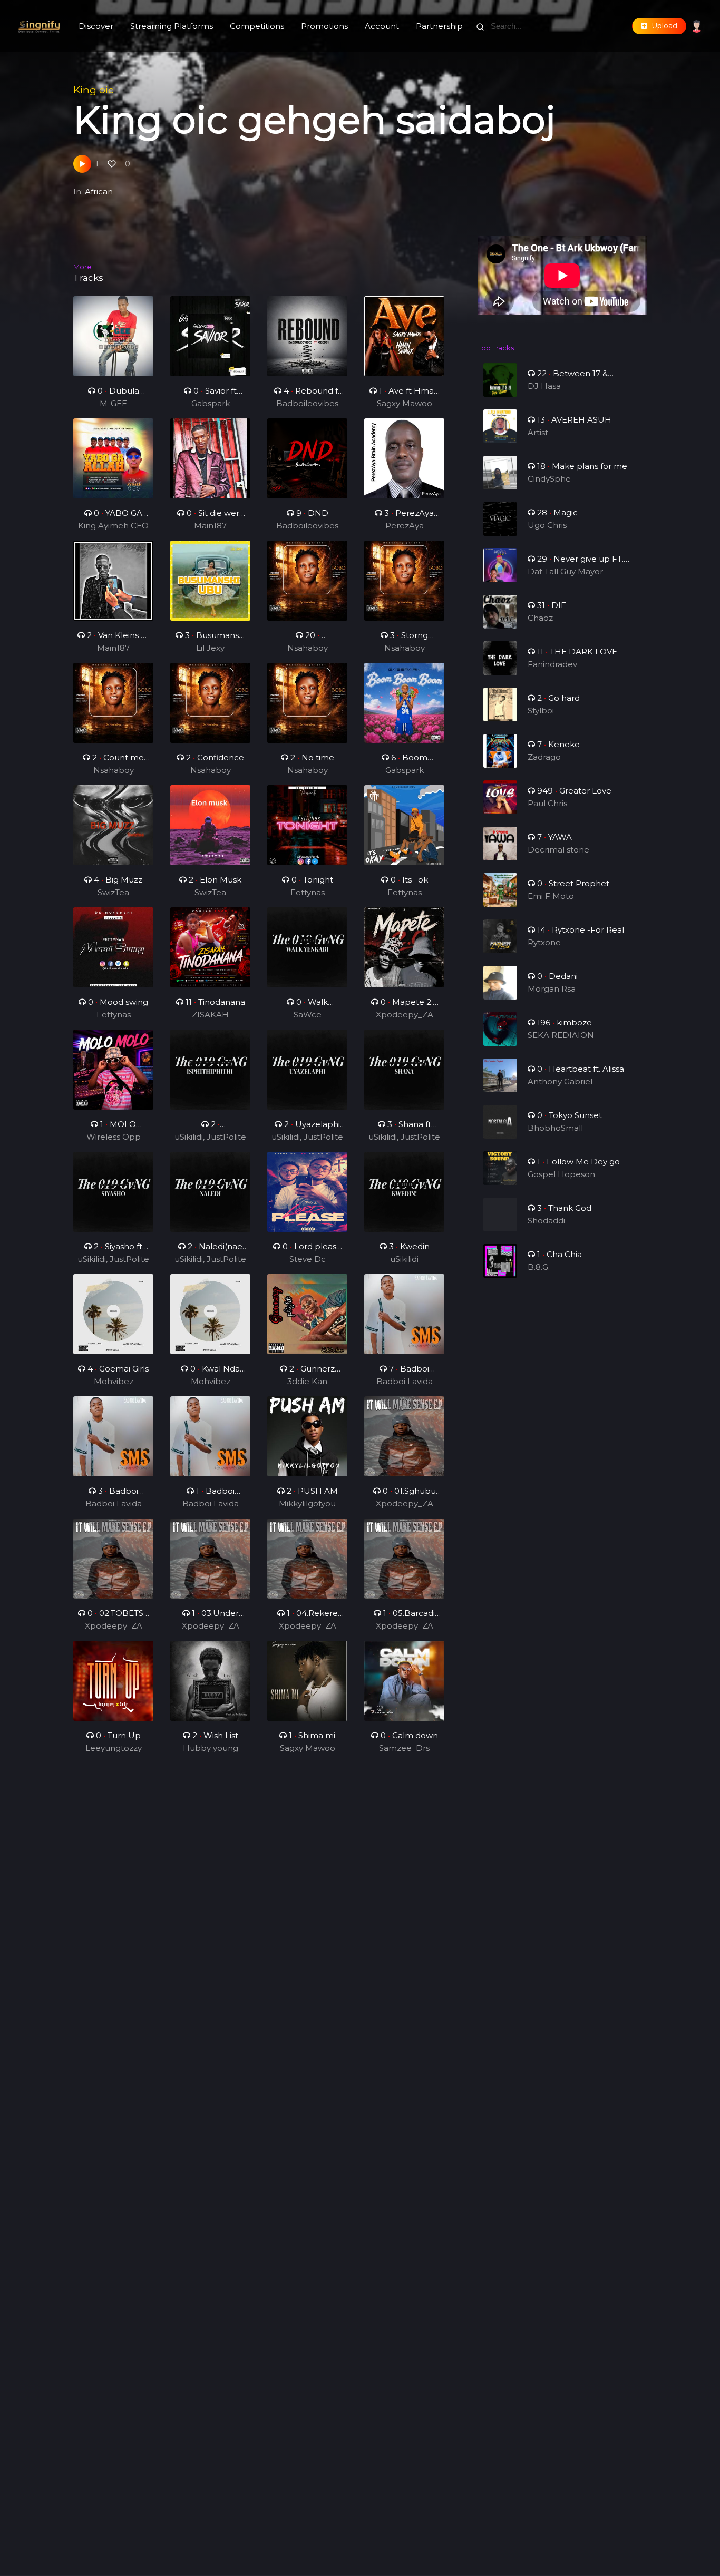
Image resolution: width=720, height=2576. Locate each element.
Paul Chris (547, 803)
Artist (538, 432)
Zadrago (544, 757)
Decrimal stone (558, 850)
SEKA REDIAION (561, 1035)
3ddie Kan (307, 1381)
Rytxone (544, 942)
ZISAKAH (210, 1015)
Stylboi (541, 711)
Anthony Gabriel (560, 1081)
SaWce (308, 1015)
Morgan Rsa (552, 989)
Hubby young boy (211, 1749)
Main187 (210, 526)
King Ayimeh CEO (113, 526)
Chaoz (540, 618)
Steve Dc (308, 1259)
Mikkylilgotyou (307, 1504)
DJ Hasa (544, 386)
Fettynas (308, 892)
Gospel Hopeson (561, 1174)
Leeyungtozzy (114, 1748)
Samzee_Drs (404, 1748)
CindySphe (549, 479)
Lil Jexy (210, 648)
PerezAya (405, 526)
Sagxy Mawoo (405, 403)
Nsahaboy (308, 648)
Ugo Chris (547, 525)
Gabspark (211, 403)
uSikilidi (404, 1259)
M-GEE (113, 403)
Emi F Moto (551, 896)
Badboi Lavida (405, 1381)
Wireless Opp (114, 1137)
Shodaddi (546, 1221)
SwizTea (113, 892)
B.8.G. (539, 1267)
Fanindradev (552, 664)
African (99, 192)
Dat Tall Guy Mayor (565, 571)
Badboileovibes (307, 403)
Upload (662, 26)
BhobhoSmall (555, 1128)
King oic (93, 90)
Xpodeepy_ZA (405, 1015)
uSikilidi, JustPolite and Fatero (210, 1138)
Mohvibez (114, 1381)
